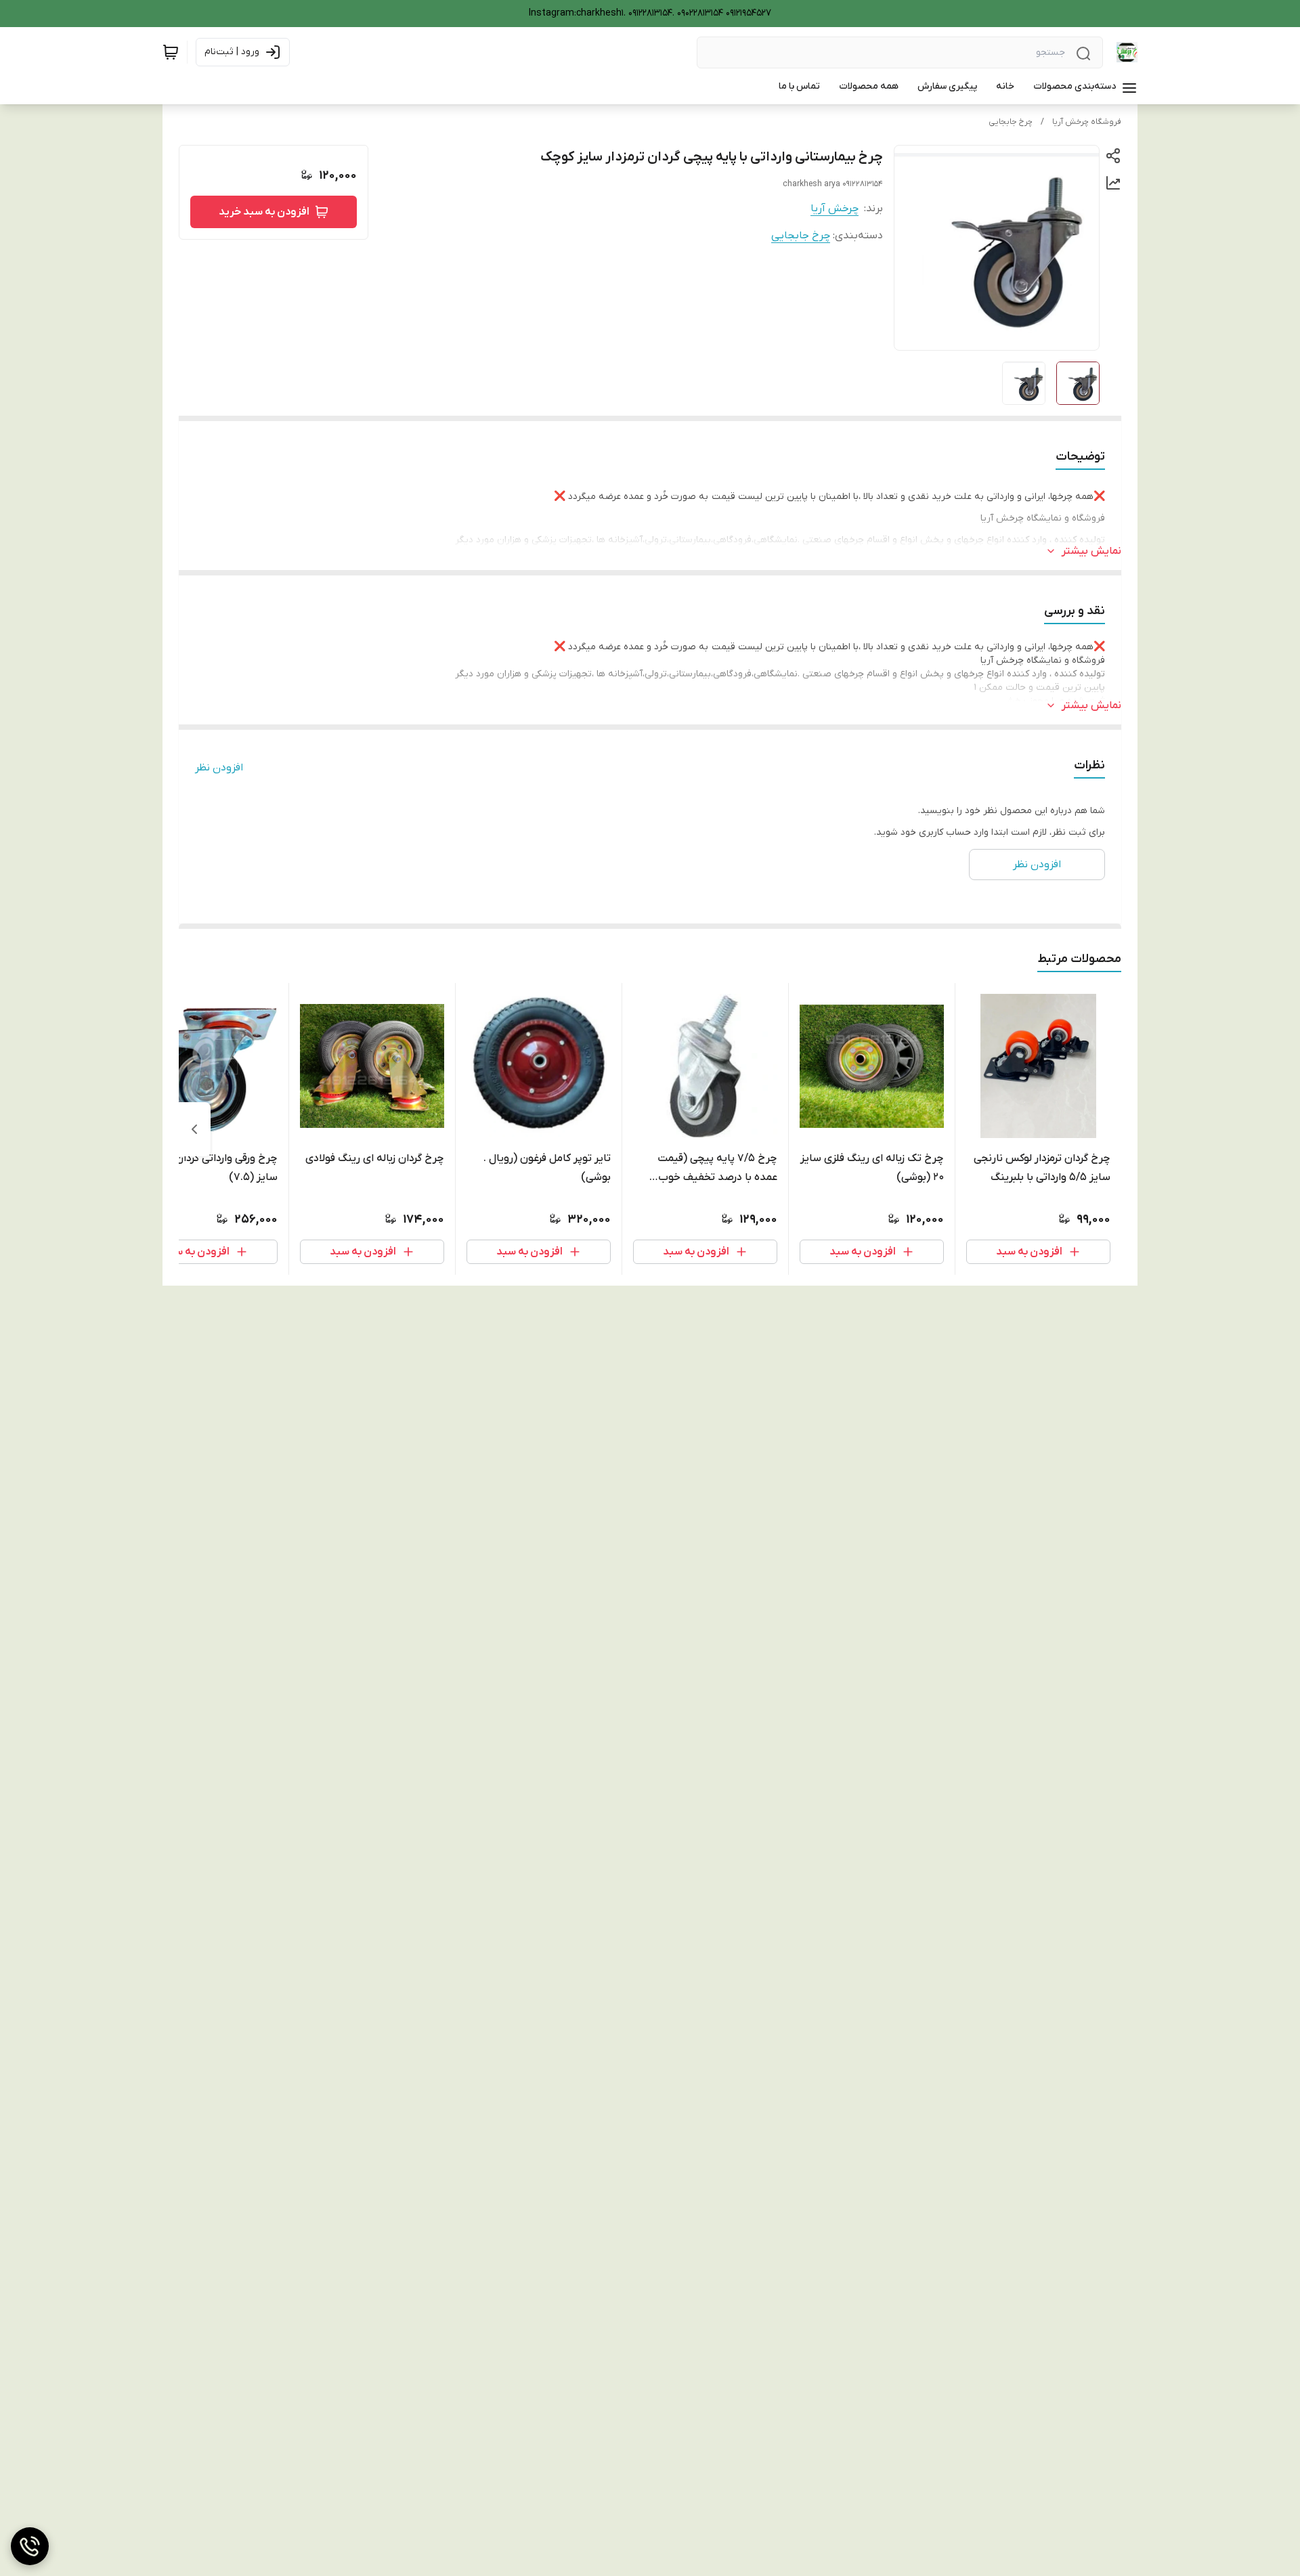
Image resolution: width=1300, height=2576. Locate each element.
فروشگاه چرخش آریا (1087, 122)
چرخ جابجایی (1011, 122)
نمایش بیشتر (1091, 551)
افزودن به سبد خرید (264, 212)
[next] (194, 1129)
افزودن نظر (219, 768)
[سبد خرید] (171, 52)
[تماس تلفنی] (30, 2546)
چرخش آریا (835, 209)
